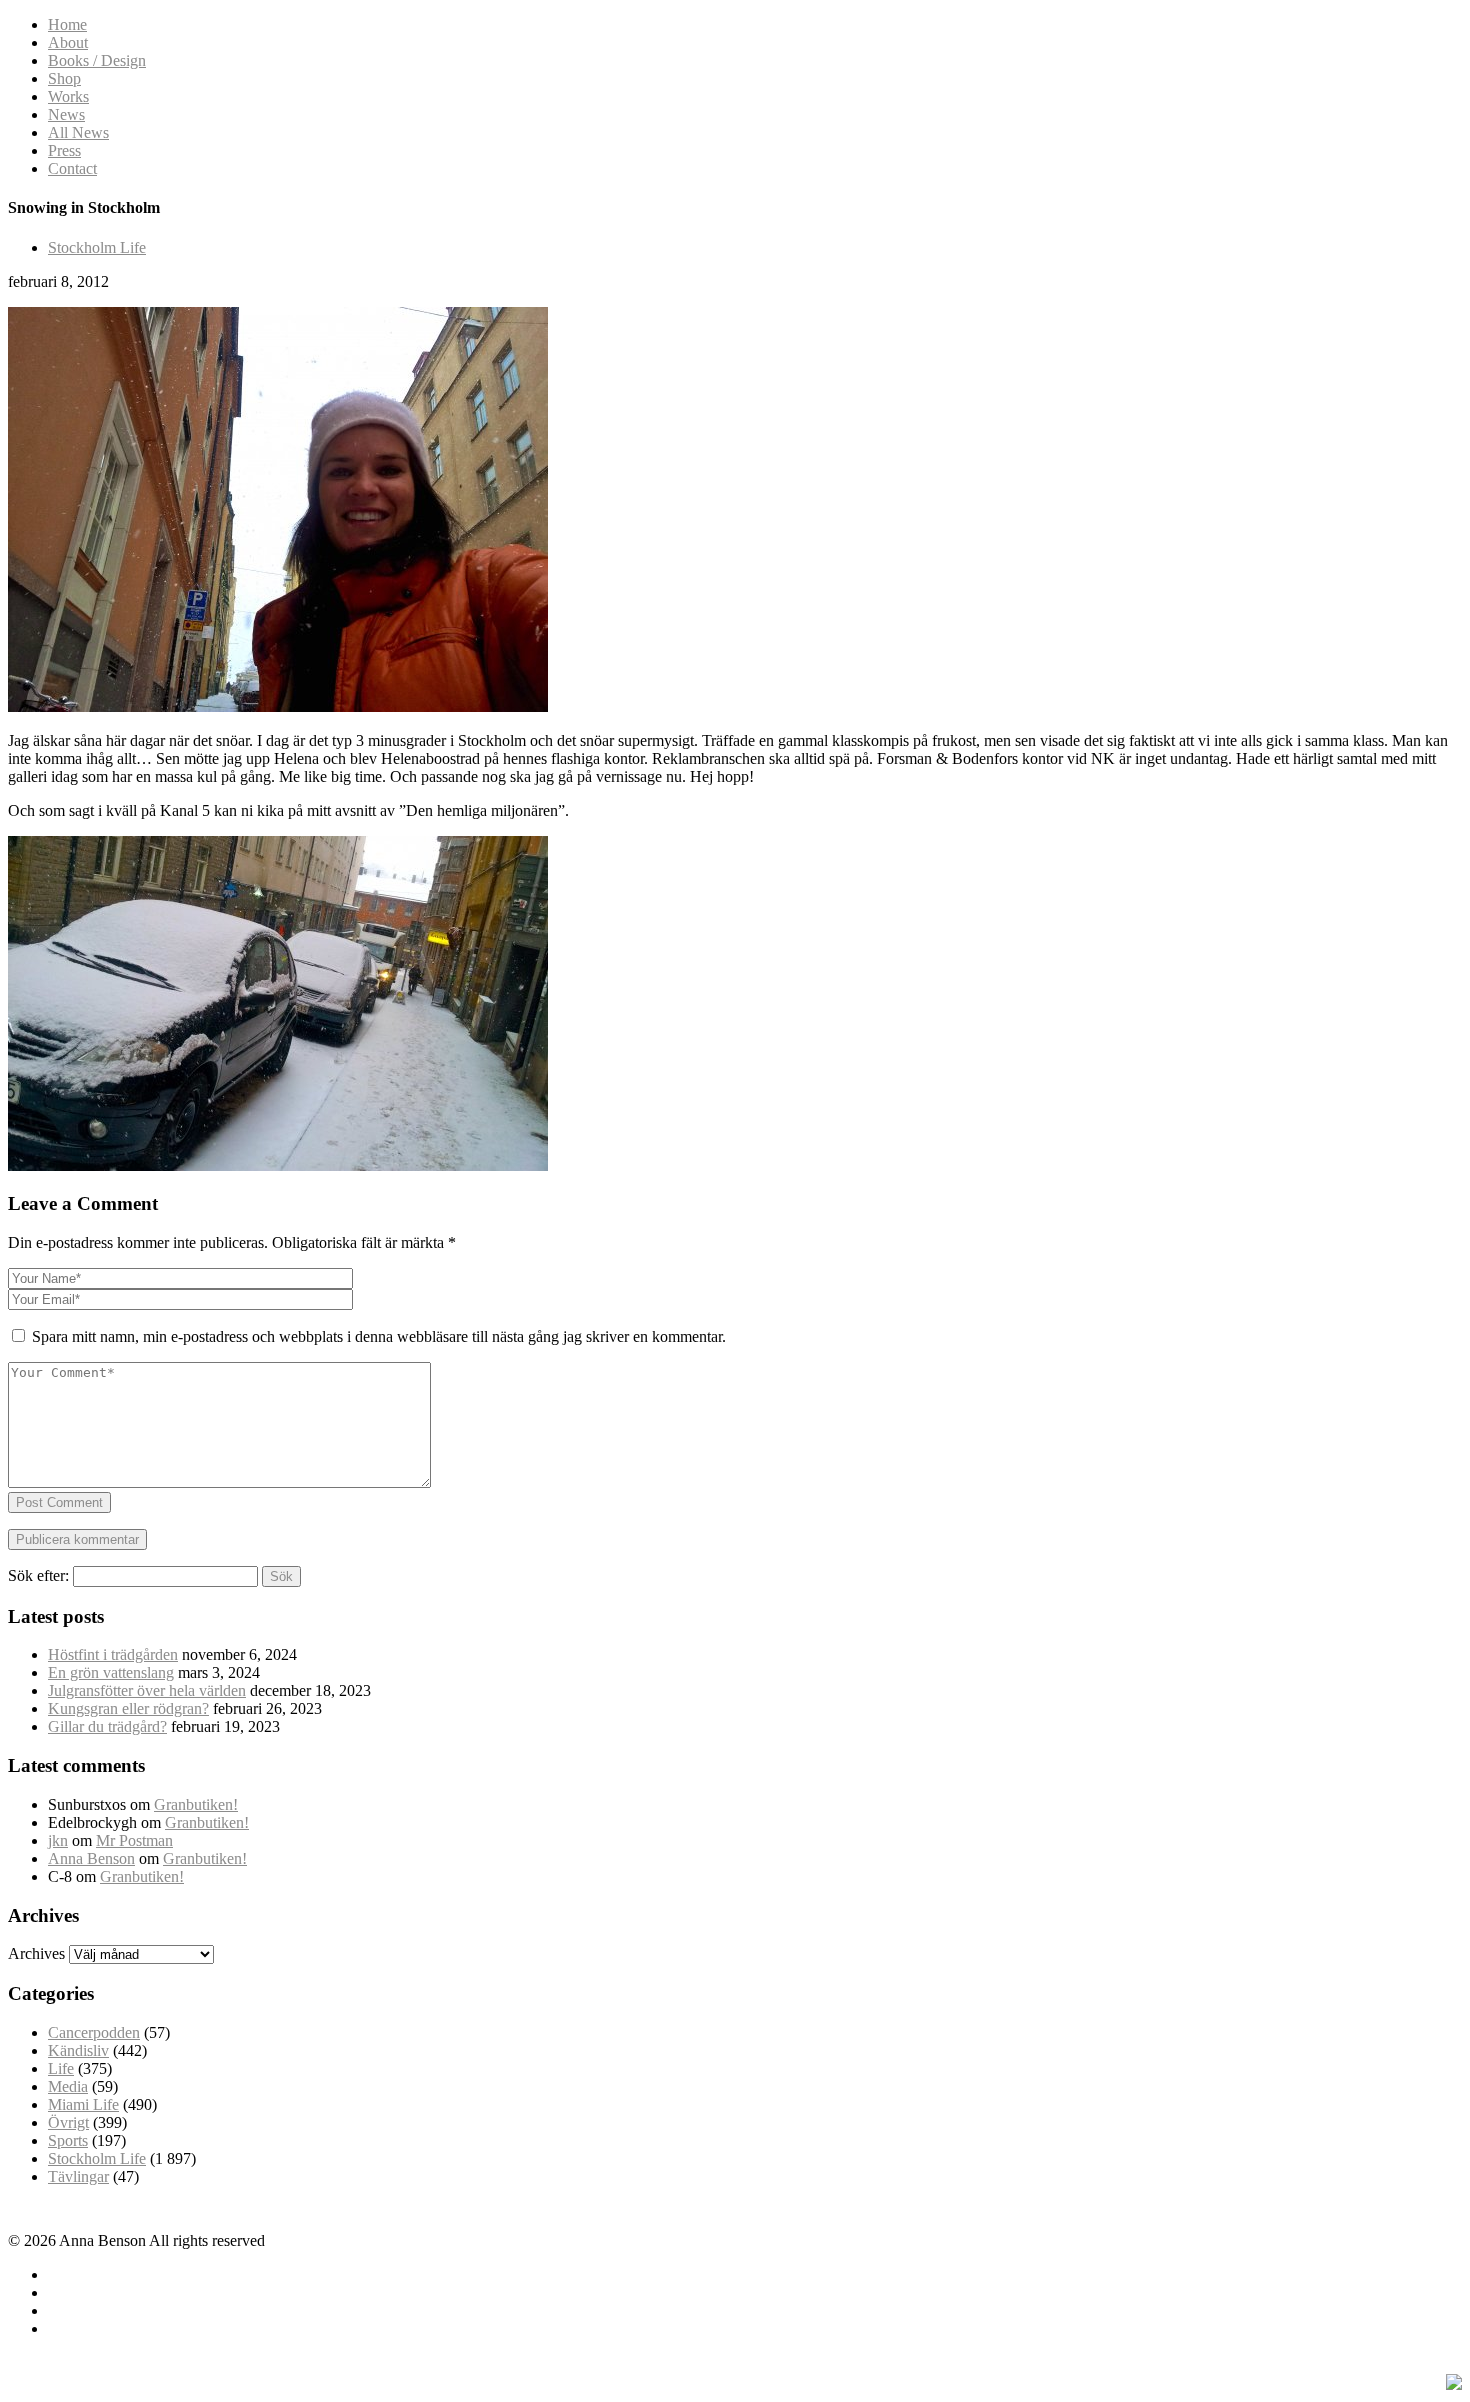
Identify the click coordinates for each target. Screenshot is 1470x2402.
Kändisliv (78, 2050)
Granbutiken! (196, 1804)
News (66, 114)
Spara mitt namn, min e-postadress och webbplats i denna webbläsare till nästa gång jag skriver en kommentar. (379, 1336)
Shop (64, 78)
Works (68, 96)
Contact (72, 168)
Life (61, 2068)
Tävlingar (78, 2176)
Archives (36, 1953)
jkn (58, 1840)
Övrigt (68, 2122)
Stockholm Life (97, 247)
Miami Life (83, 2104)
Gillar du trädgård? (107, 1726)
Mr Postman (134, 1840)
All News (78, 132)
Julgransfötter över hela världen (147, 1690)
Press (64, 150)
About (68, 42)
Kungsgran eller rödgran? (128, 1708)
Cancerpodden (94, 2032)
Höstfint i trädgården (113, 1654)
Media (68, 2086)
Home (67, 24)
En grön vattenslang (111, 1672)
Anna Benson (91, 1858)
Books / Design (97, 60)
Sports (68, 2140)
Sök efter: (38, 1575)
